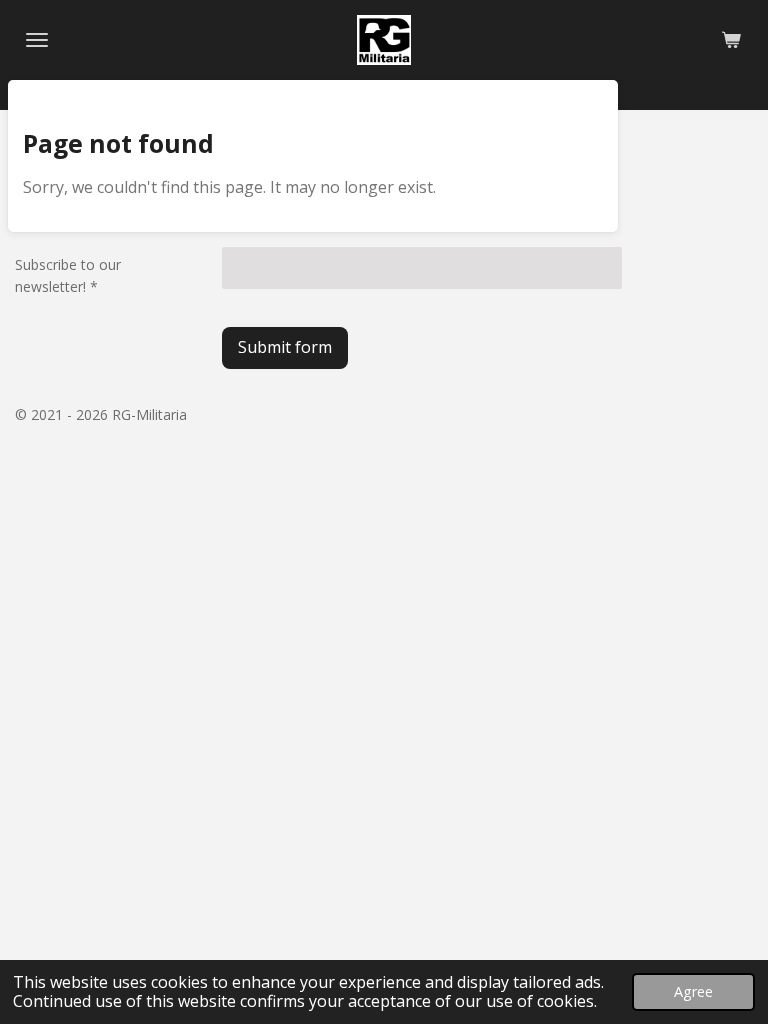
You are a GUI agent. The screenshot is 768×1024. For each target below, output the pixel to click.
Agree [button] (693, 991)
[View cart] (731, 40)
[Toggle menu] (37, 40)
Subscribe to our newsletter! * (68, 275)
